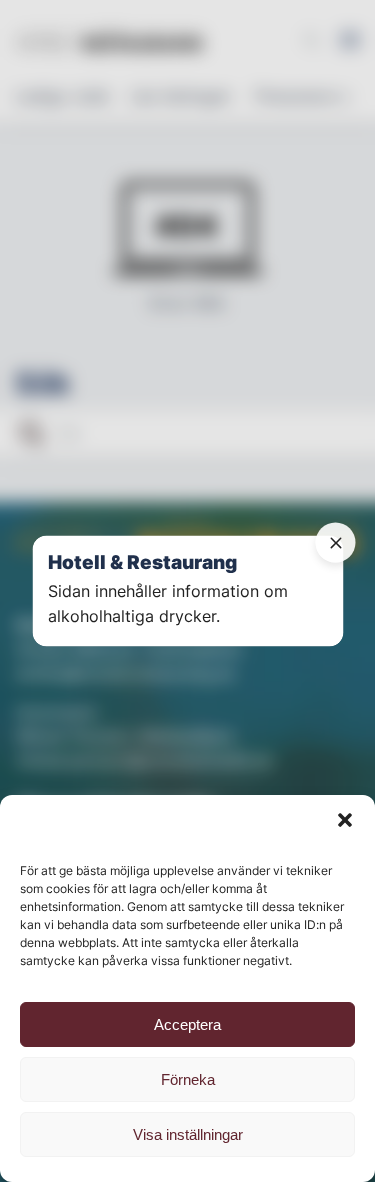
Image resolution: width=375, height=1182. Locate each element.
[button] (345, 820)
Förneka (188, 1079)
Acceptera (187, 1024)
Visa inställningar (188, 1134)
